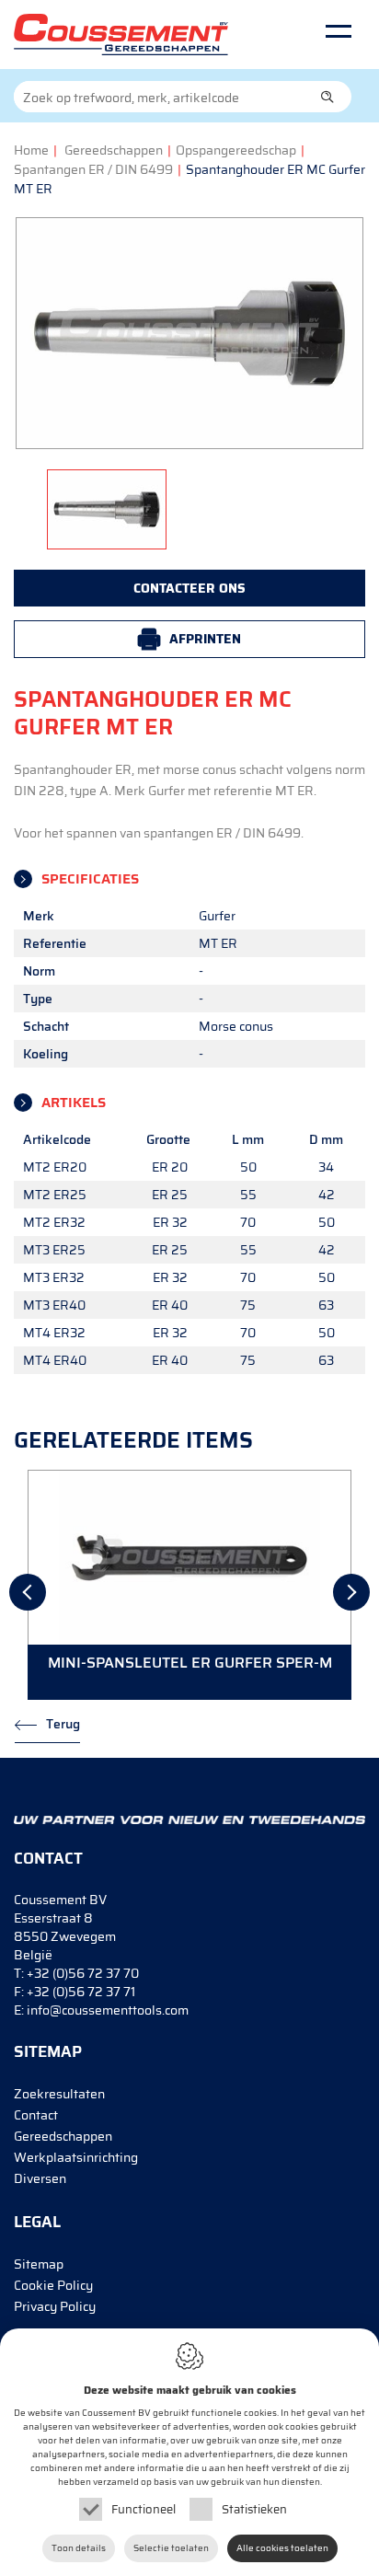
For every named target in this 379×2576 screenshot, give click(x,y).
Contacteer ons (189, 588)
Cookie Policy (53, 2285)
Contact (36, 2115)
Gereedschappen (114, 150)
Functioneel (144, 2509)
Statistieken (254, 2509)
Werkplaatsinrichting (76, 2157)
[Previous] (28, 1592)
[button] (327, 97)
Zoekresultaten (59, 2094)
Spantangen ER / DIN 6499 (93, 169)
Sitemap (39, 2264)
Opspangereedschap (236, 150)
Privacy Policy (55, 2306)
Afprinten (205, 639)
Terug (63, 1724)
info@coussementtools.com (108, 2010)
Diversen (40, 2178)
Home (31, 150)
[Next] (351, 1592)
